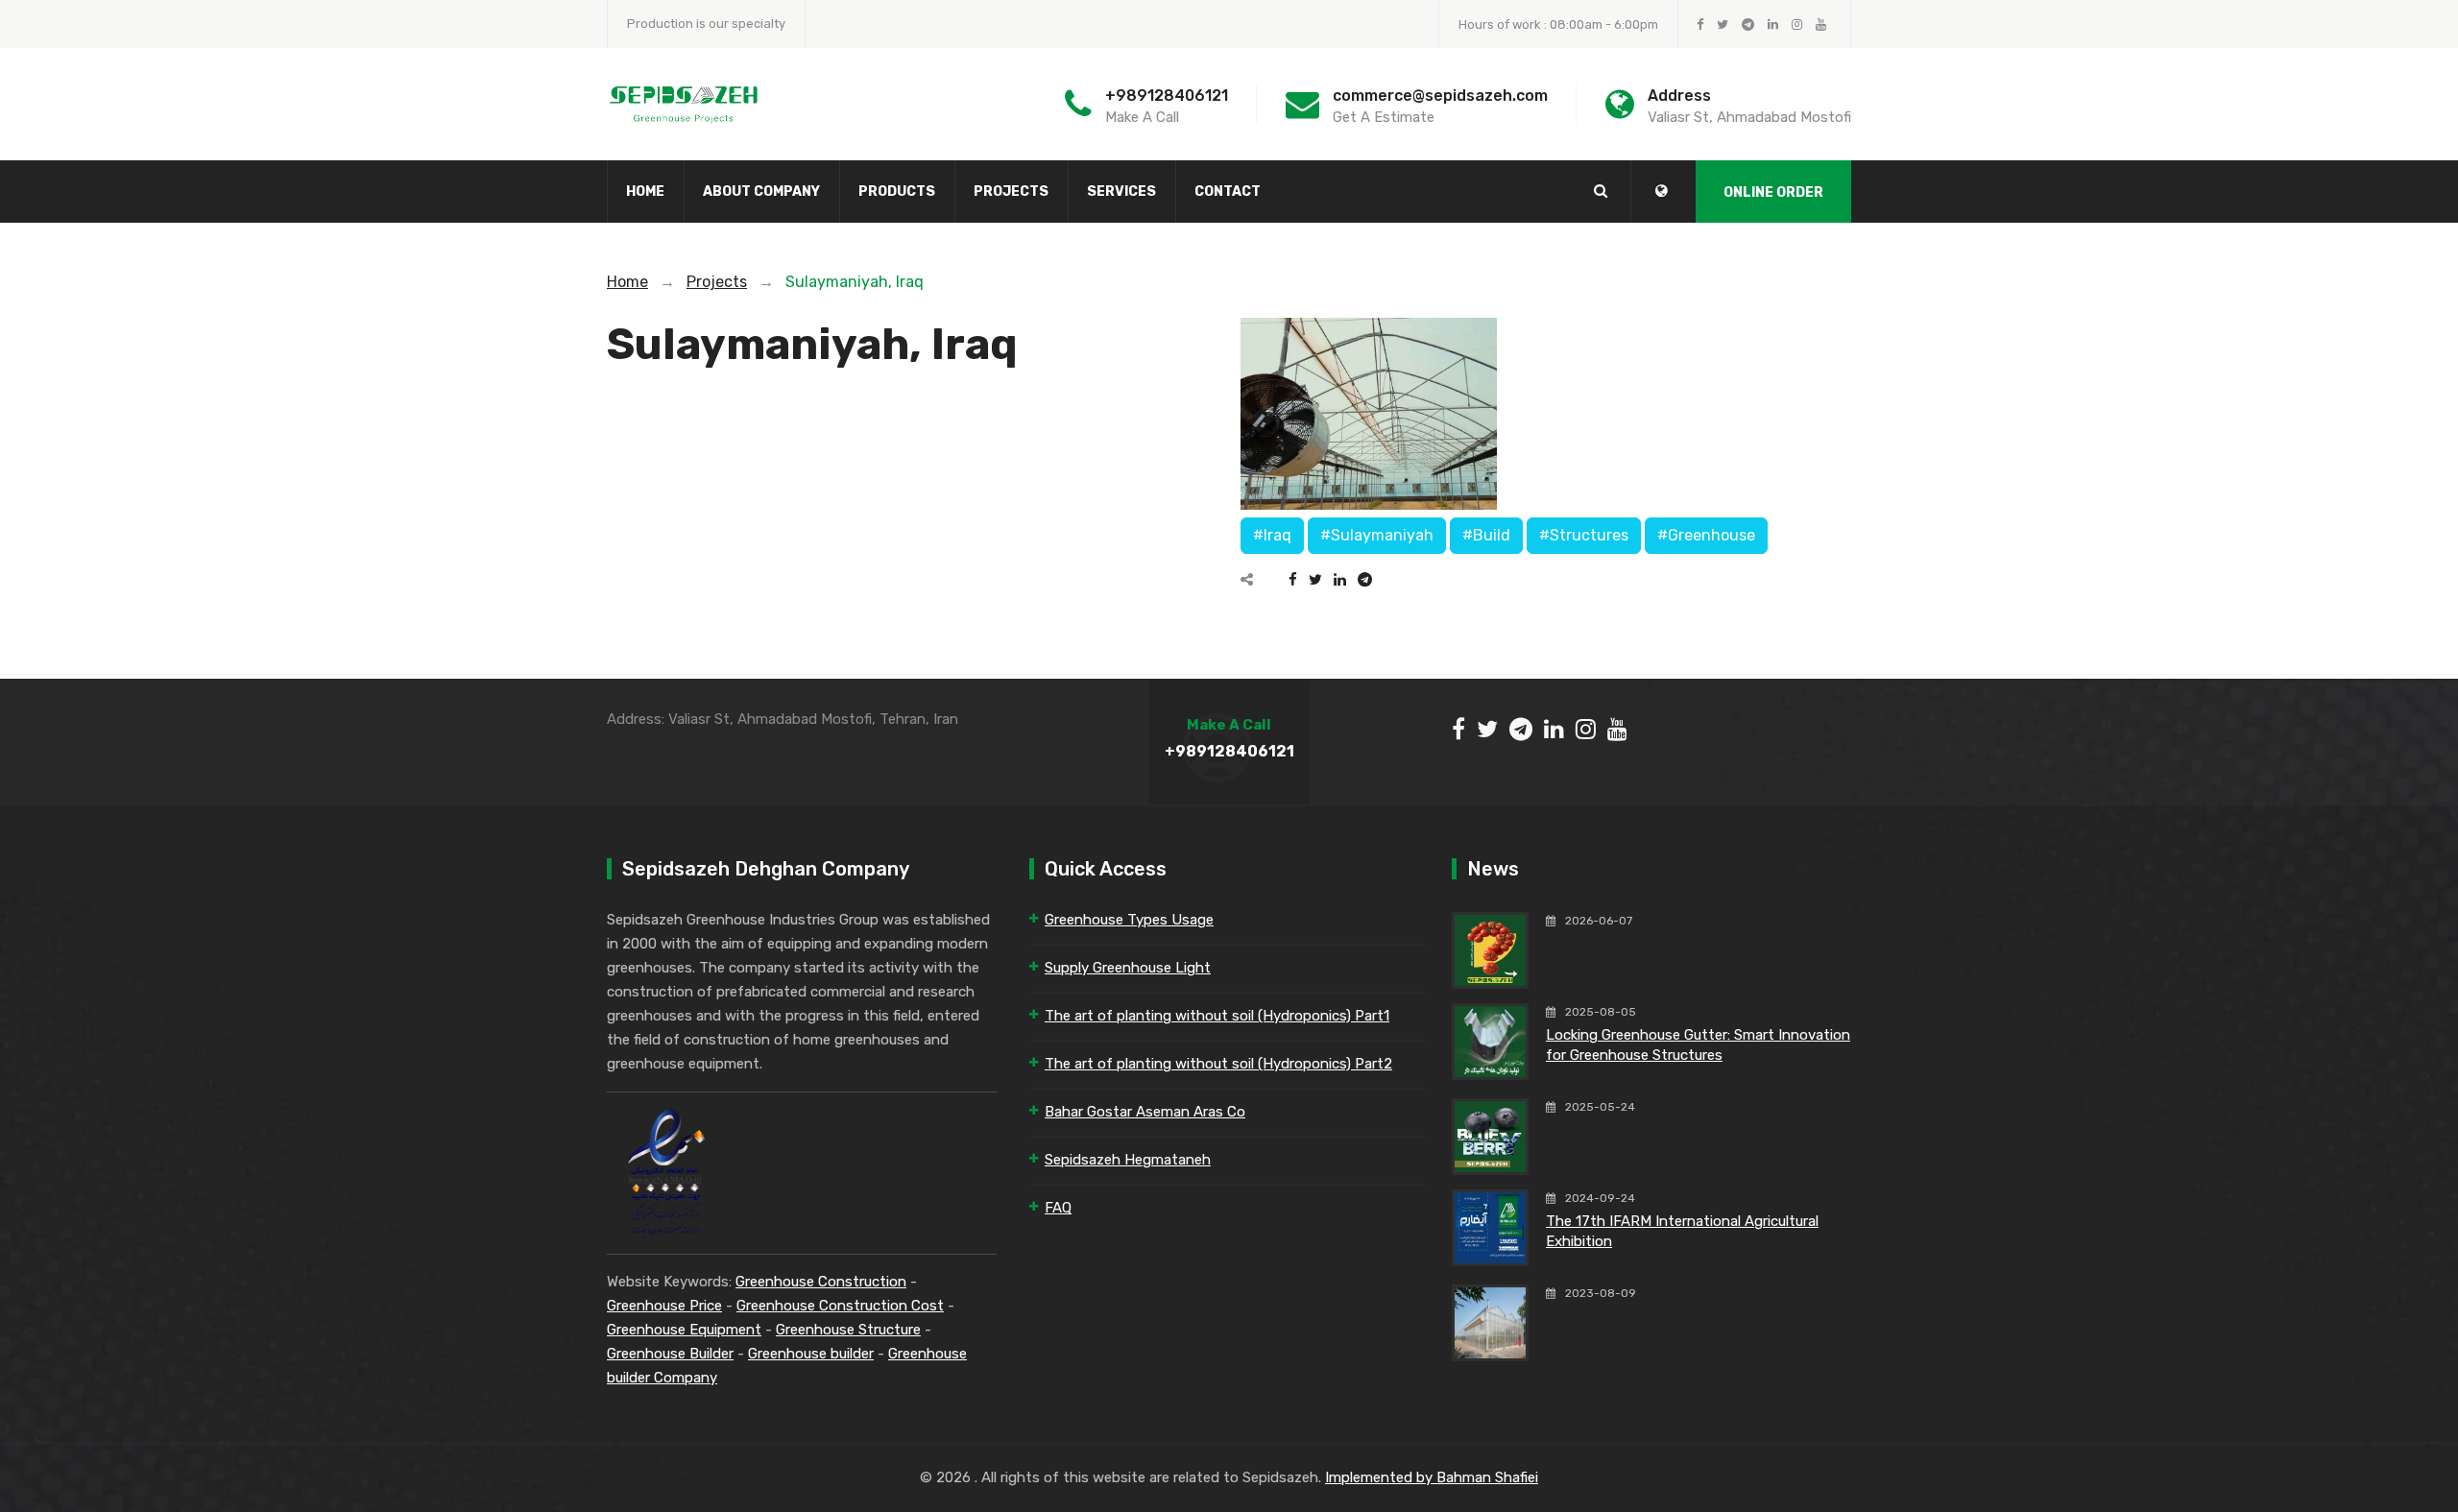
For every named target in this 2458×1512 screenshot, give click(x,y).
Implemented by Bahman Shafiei (1432, 1477)
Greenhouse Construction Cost (840, 1306)
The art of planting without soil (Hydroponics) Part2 (1218, 1064)
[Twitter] (1315, 580)
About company (761, 192)
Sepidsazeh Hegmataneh (1128, 1160)
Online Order (1773, 192)
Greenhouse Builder (670, 1354)
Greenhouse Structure (848, 1330)
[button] (1661, 191)
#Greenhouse (1706, 535)
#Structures (1584, 535)
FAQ (1058, 1208)
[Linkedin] (1340, 580)
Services (1121, 192)
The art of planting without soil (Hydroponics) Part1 (1217, 1016)
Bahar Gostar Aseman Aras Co (1145, 1112)
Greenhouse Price (664, 1306)
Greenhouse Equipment (684, 1330)
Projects (1011, 192)
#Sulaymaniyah (1377, 535)
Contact (1228, 192)
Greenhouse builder (811, 1354)
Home (645, 192)
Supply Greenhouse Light (1128, 968)
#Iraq (1272, 535)
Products (897, 192)
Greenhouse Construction (821, 1282)
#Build (1486, 535)
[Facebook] (1293, 580)
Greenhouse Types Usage (1129, 920)
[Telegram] (1365, 580)
